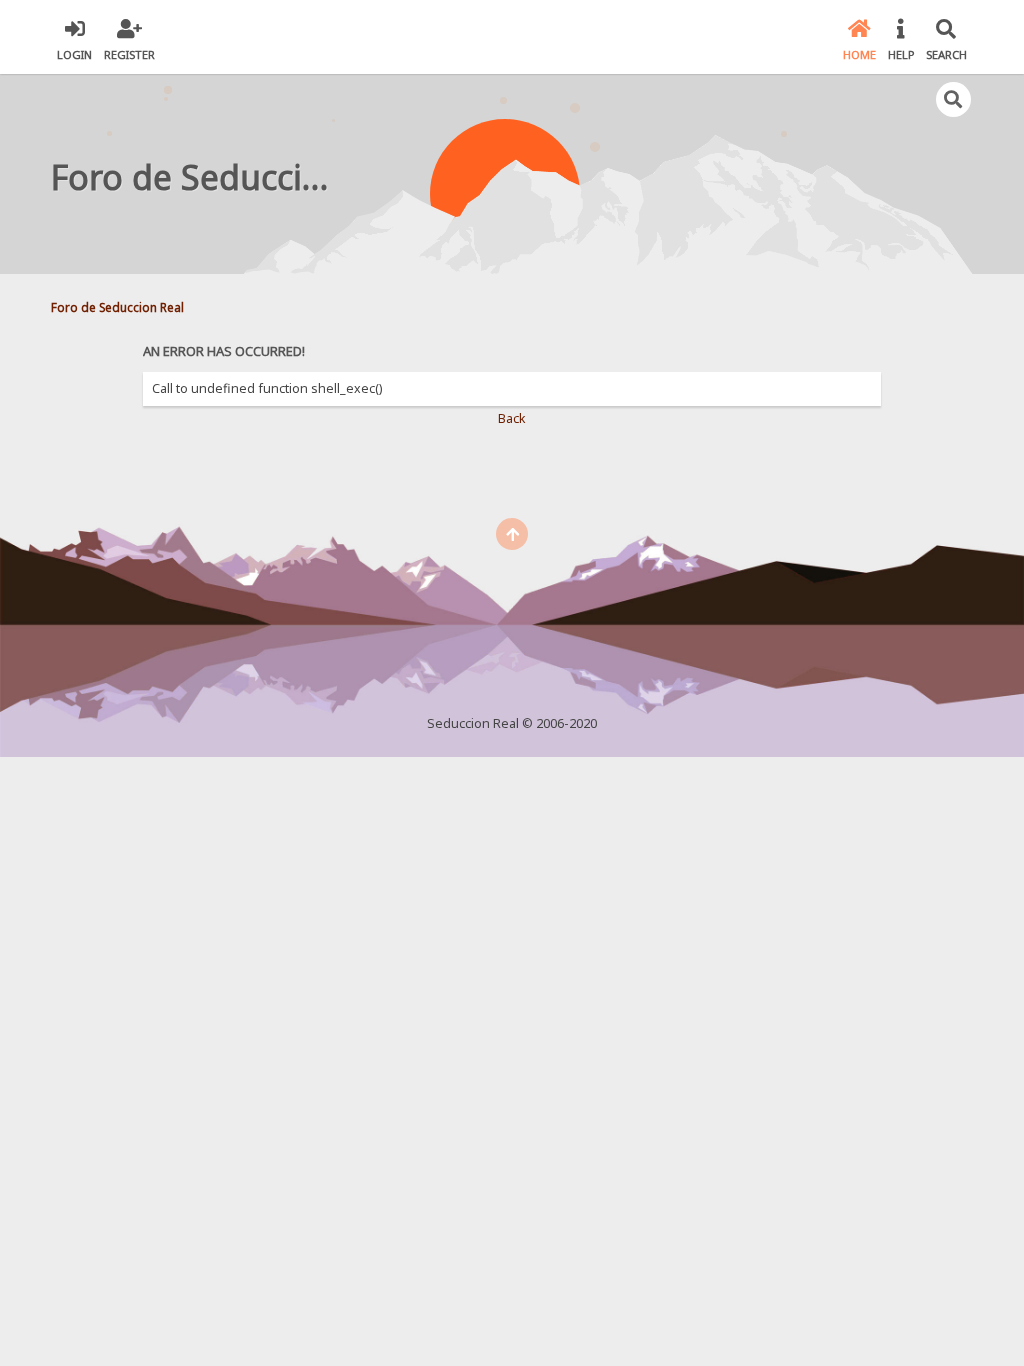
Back (512, 418)
